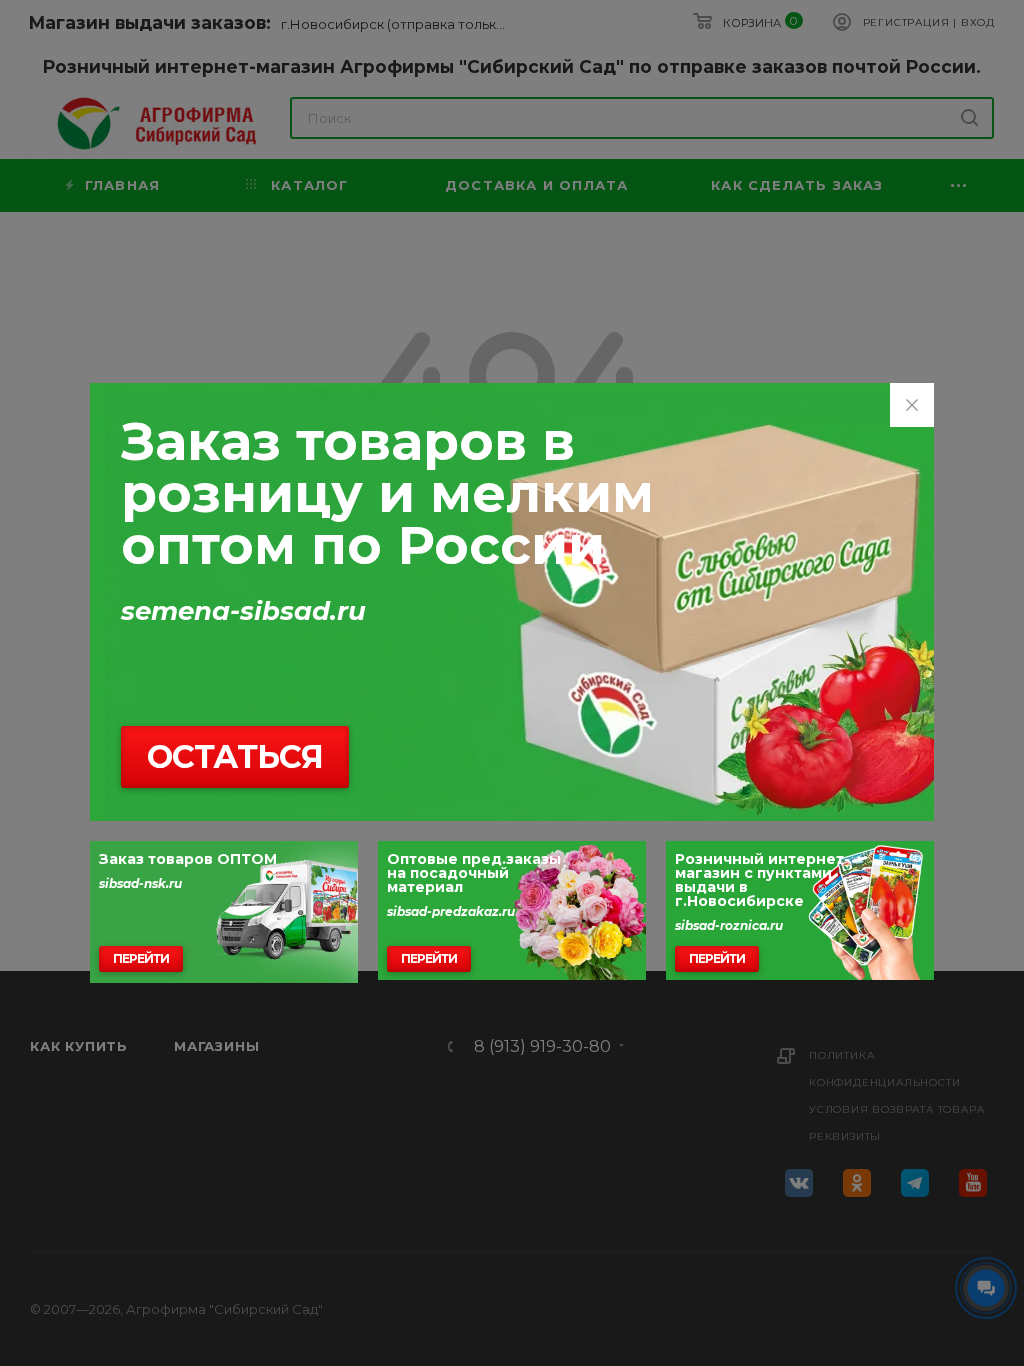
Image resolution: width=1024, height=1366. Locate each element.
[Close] (912, 405)
